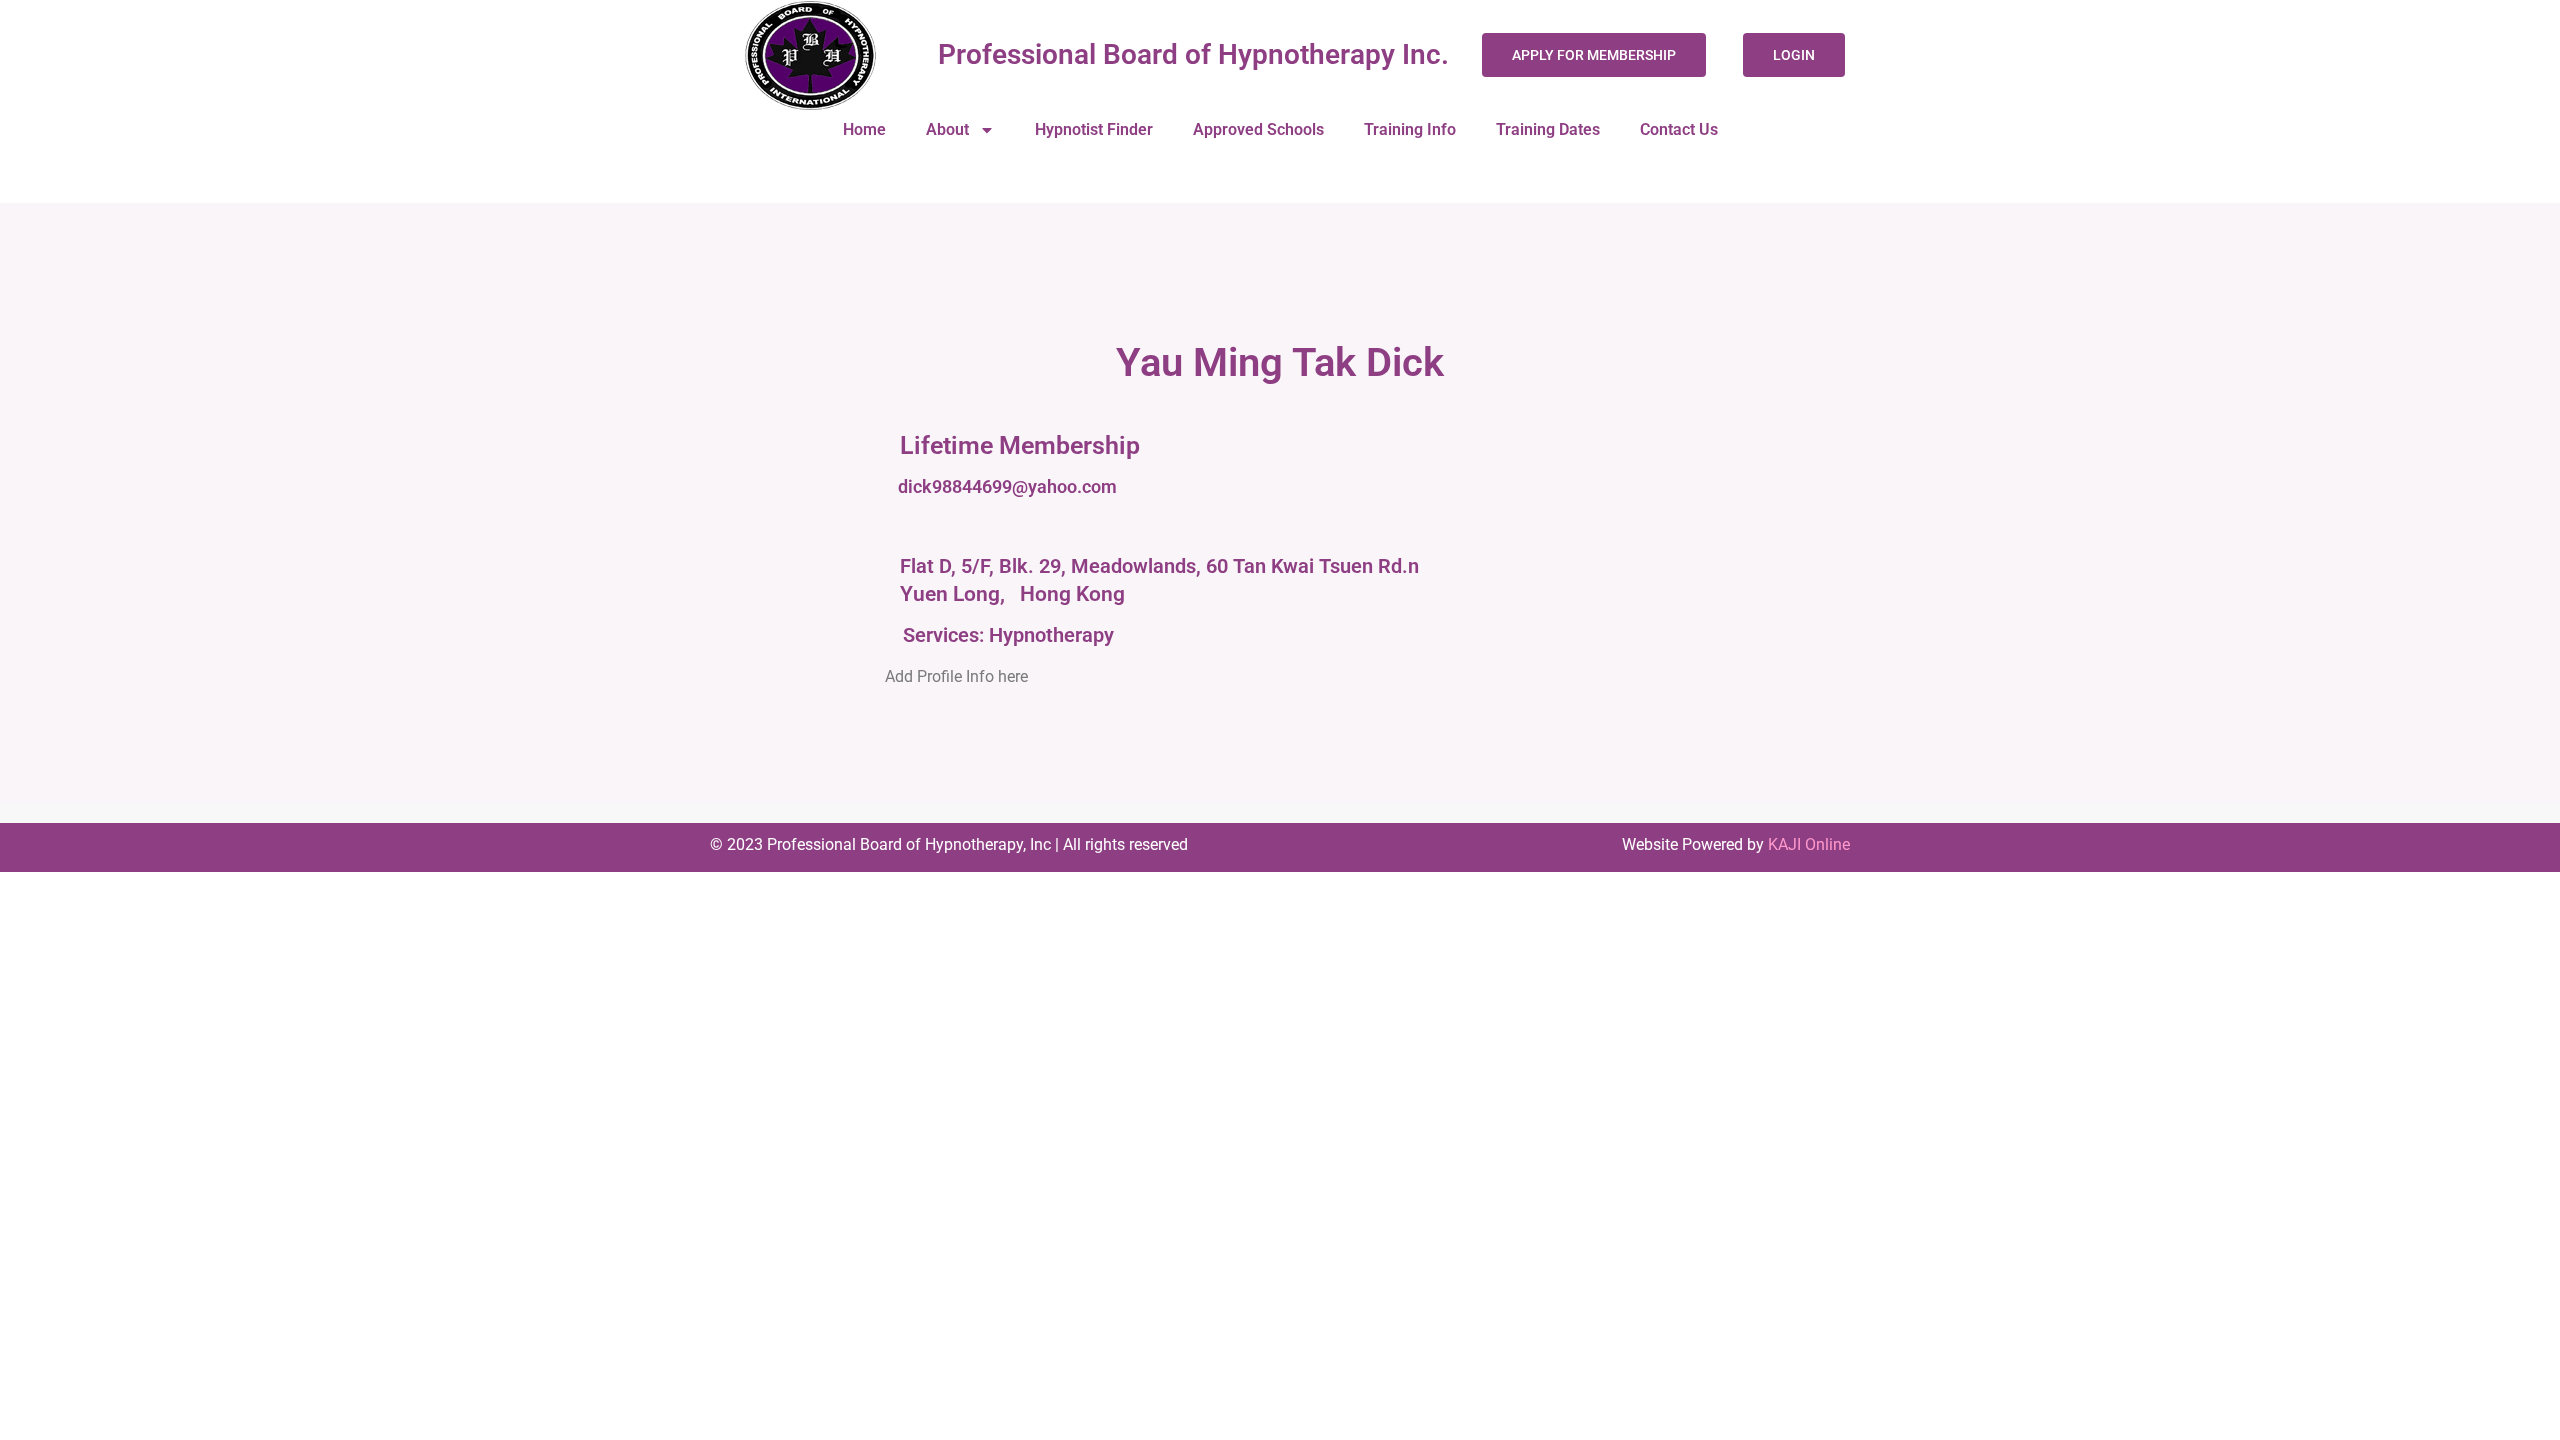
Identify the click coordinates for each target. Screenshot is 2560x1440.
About (947, 129)
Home (864, 129)
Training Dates (1548, 129)
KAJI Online (1809, 844)
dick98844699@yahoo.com (1007, 486)
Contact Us (1679, 129)
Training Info (1410, 129)
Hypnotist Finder (1094, 129)
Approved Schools (1258, 129)
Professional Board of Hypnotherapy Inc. (1193, 54)
